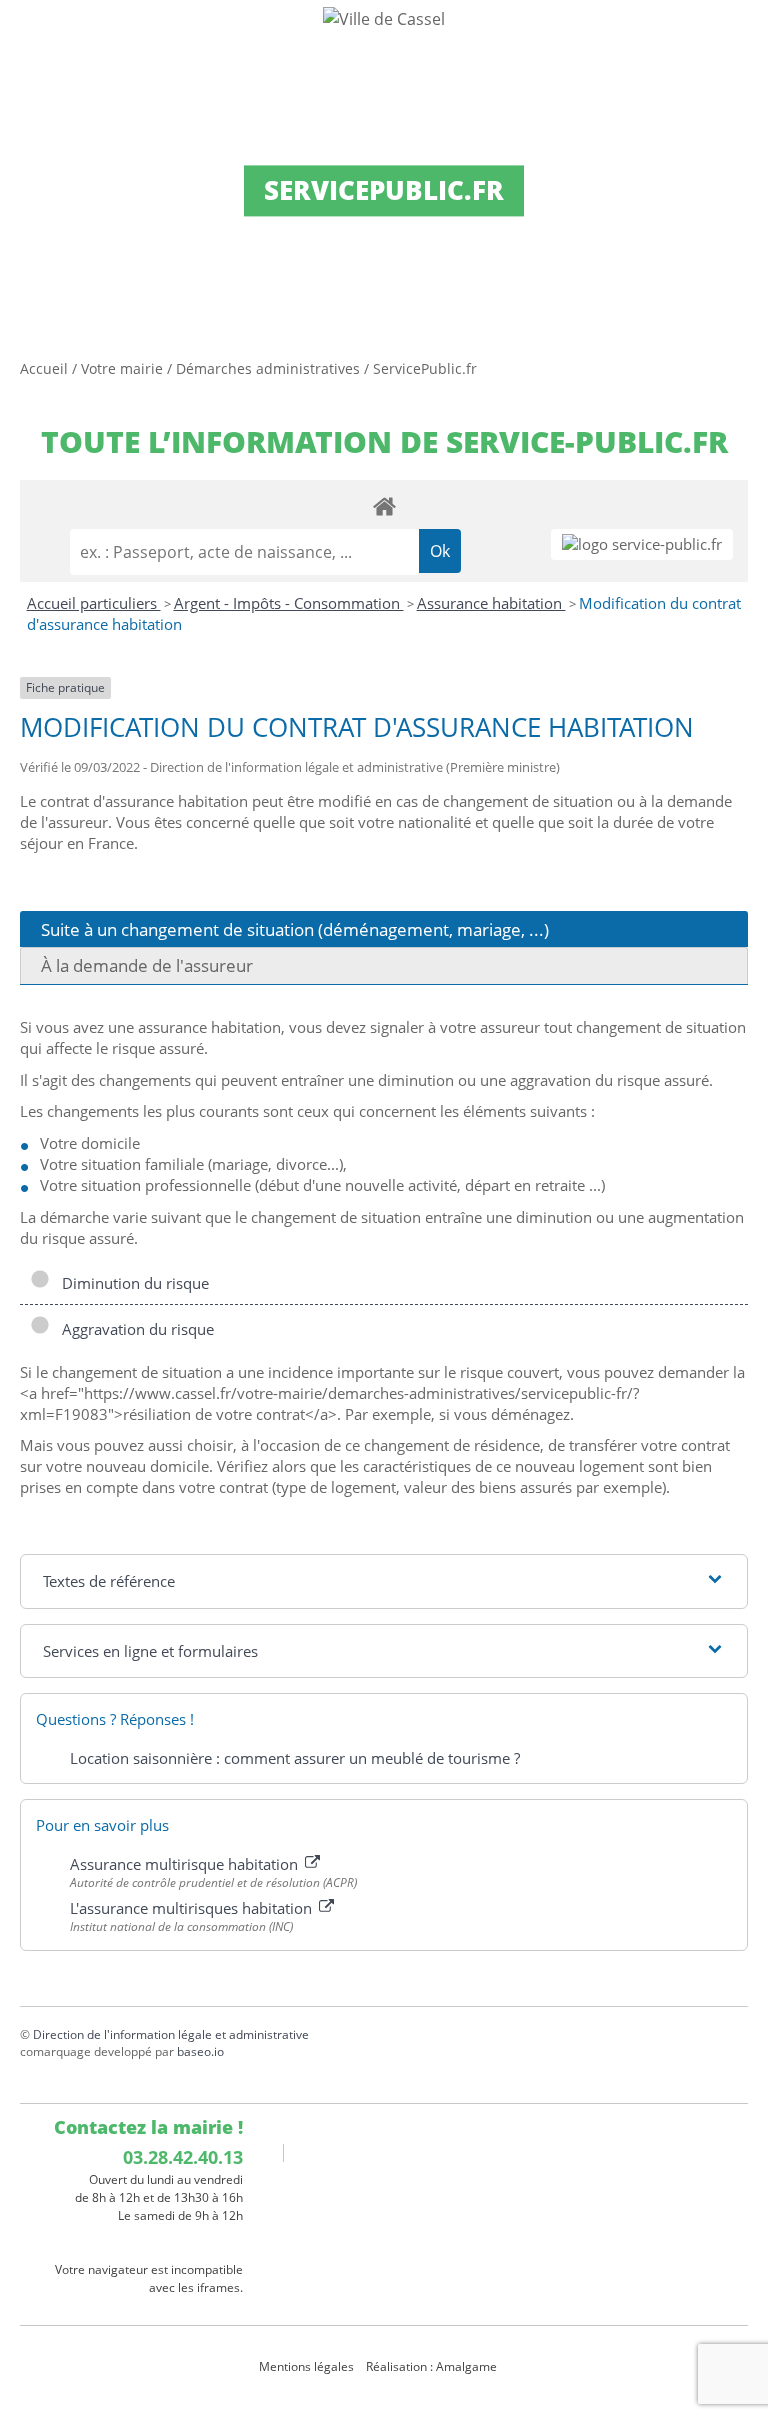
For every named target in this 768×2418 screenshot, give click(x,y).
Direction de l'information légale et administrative (171, 2034)
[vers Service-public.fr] (642, 544)
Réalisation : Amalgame (433, 2366)
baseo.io (200, 2051)
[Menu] (28, 35)
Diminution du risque (131, 1283)
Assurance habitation (491, 603)
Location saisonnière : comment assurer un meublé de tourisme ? (295, 1758)
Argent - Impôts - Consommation (289, 603)
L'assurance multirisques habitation (193, 1908)
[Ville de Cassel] (384, 18)
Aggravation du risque (134, 1329)
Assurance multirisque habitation (186, 1864)
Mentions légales (306, 2366)
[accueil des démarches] (384, 505)
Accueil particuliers (94, 603)
